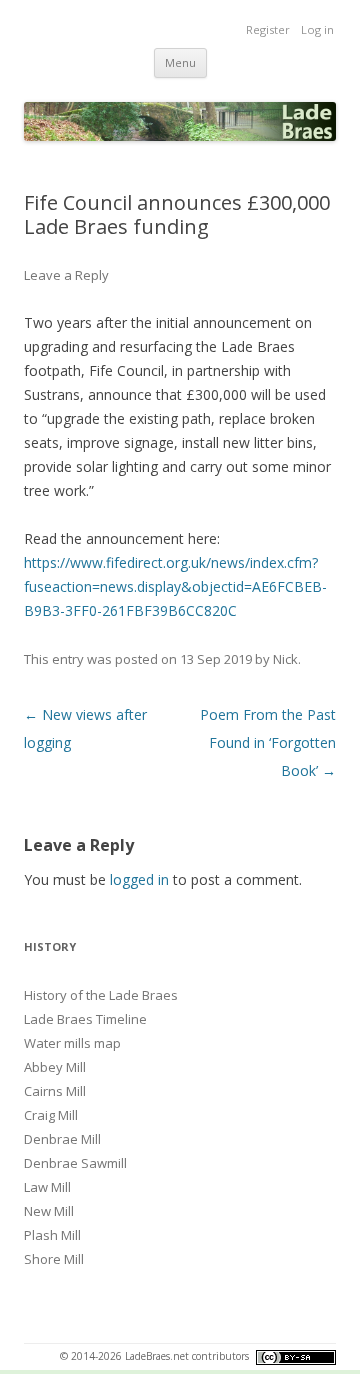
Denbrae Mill (62, 1139)
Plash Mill (52, 1235)
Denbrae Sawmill (75, 1163)
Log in (317, 29)
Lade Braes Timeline (85, 1019)
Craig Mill (51, 1115)
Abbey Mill (55, 1067)
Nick (285, 659)
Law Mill (47, 1187)
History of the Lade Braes (101, 995)
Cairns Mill (55, 1091)
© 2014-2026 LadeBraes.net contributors (156, 1356)
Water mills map (72, 1043)
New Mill (49, 1211)
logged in (139, 879)
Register (268, 29)
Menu (180, 62)
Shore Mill (54, 1259)
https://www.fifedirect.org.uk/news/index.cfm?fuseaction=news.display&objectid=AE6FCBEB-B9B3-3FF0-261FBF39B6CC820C (175, 586)
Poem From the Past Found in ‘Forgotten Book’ (268, 742)
